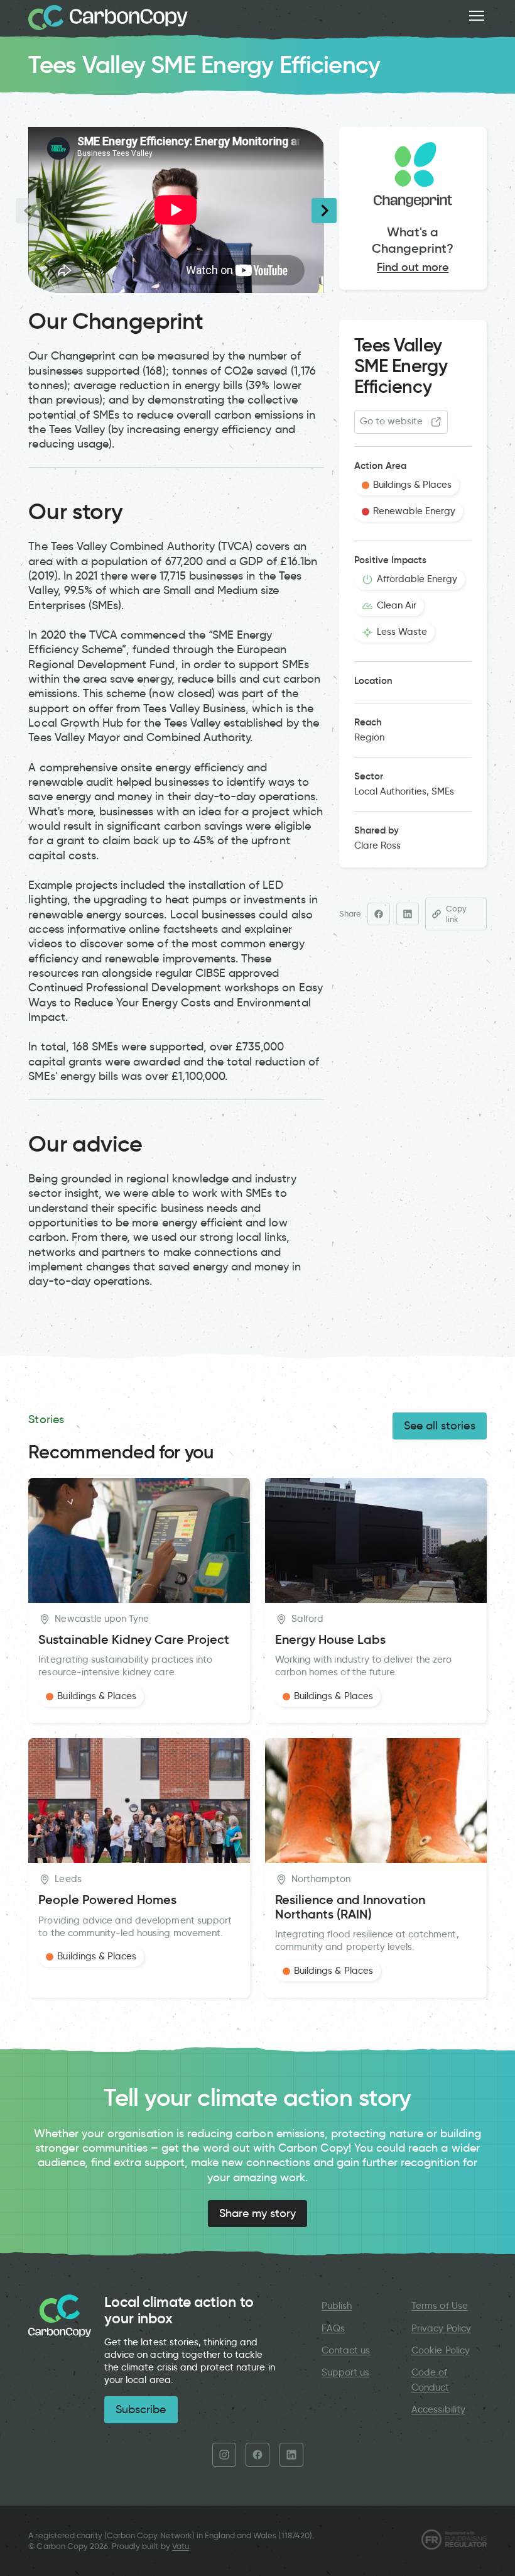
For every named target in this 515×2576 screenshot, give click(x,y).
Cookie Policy (441, 2350)
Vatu (181, 2546)
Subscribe (141, 2409)
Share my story (258, 2213)
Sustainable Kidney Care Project (134, 1640)
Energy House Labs (330, 1640)
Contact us (346, 2350)
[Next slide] (324, 211)
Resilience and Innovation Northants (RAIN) (350, 1907)
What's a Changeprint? (413, 240)
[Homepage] (108, 18)
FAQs (333, 2328)
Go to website (392, 421)
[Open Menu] (477, 16)
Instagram (224, 2455)
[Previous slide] (28, 211)
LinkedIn (291, 2455)
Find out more (413, 267)
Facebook (257, 2455)
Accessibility (438, 2409)
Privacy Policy (441, 2328)
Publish (337, 2306)
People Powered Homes (107, 1900)
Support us (345, 2372)
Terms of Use (440, 2306)
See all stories (440, 1426)
